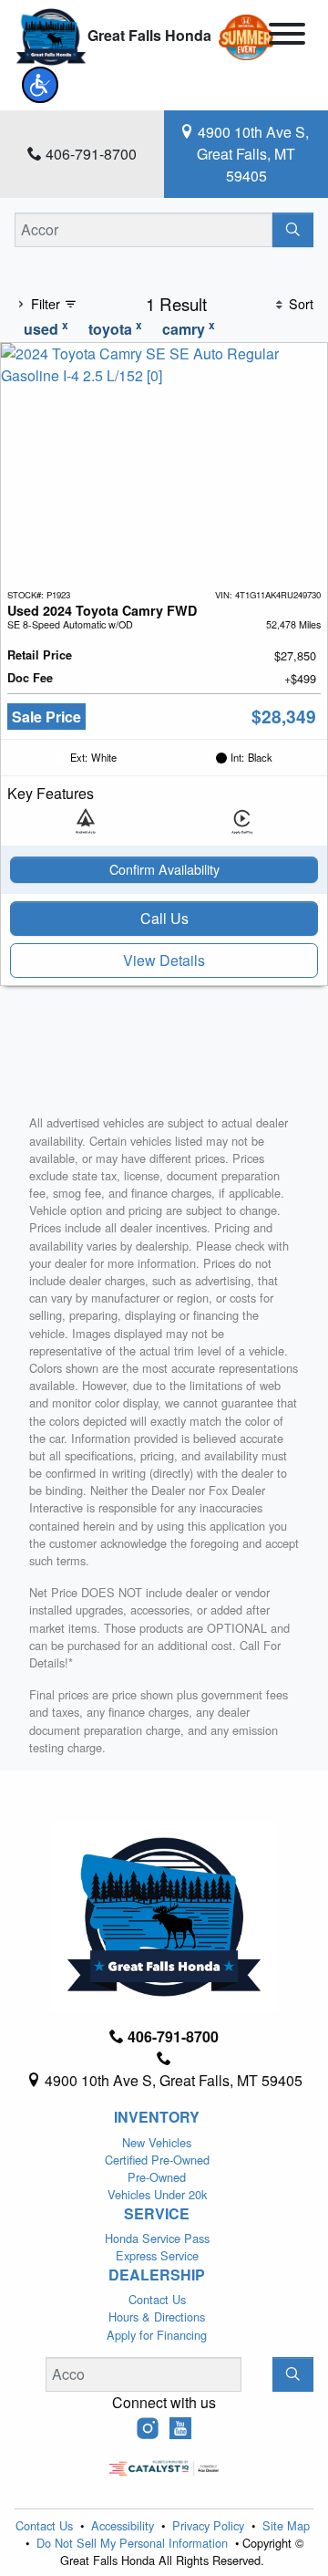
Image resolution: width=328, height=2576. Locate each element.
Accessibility (124, 2525)
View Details (164, 960)
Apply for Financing (157, 2335)
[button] (40, 85)
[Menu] (287, 36)
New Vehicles (157, 2142)
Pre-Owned (157, 2177)
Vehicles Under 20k (157, 2194)
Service (157, 2214)
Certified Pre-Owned (157, 2160)
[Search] (293, 230)
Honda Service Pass (157, 2238)
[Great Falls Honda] (51, 35)
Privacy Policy (210, 2525)
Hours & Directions (157, 2316)
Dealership (157, 2275)
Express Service (157, 2255)
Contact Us (157, 2299)
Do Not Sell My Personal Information (134, 2543)
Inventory (157, 2117)
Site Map (286, 2525)
